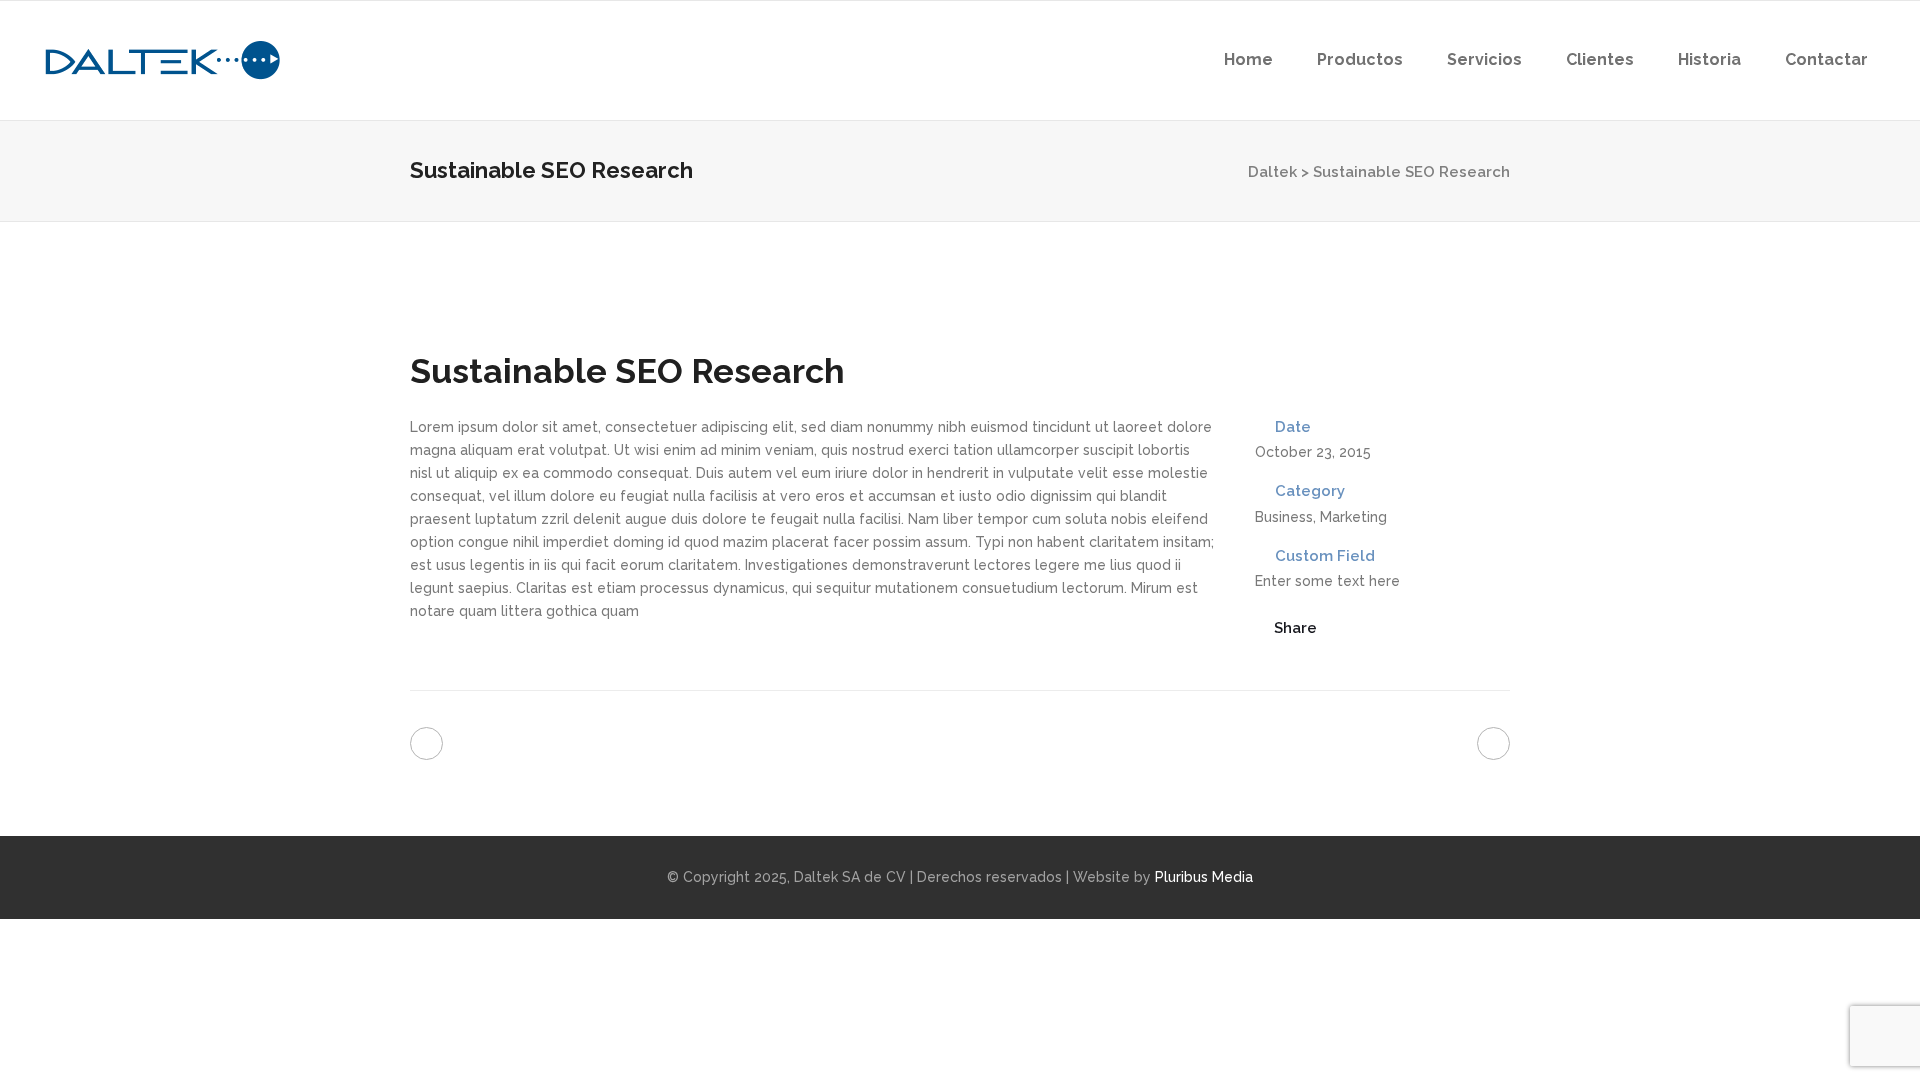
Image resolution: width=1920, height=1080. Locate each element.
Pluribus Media (1204, 877)
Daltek (1272, 172)
